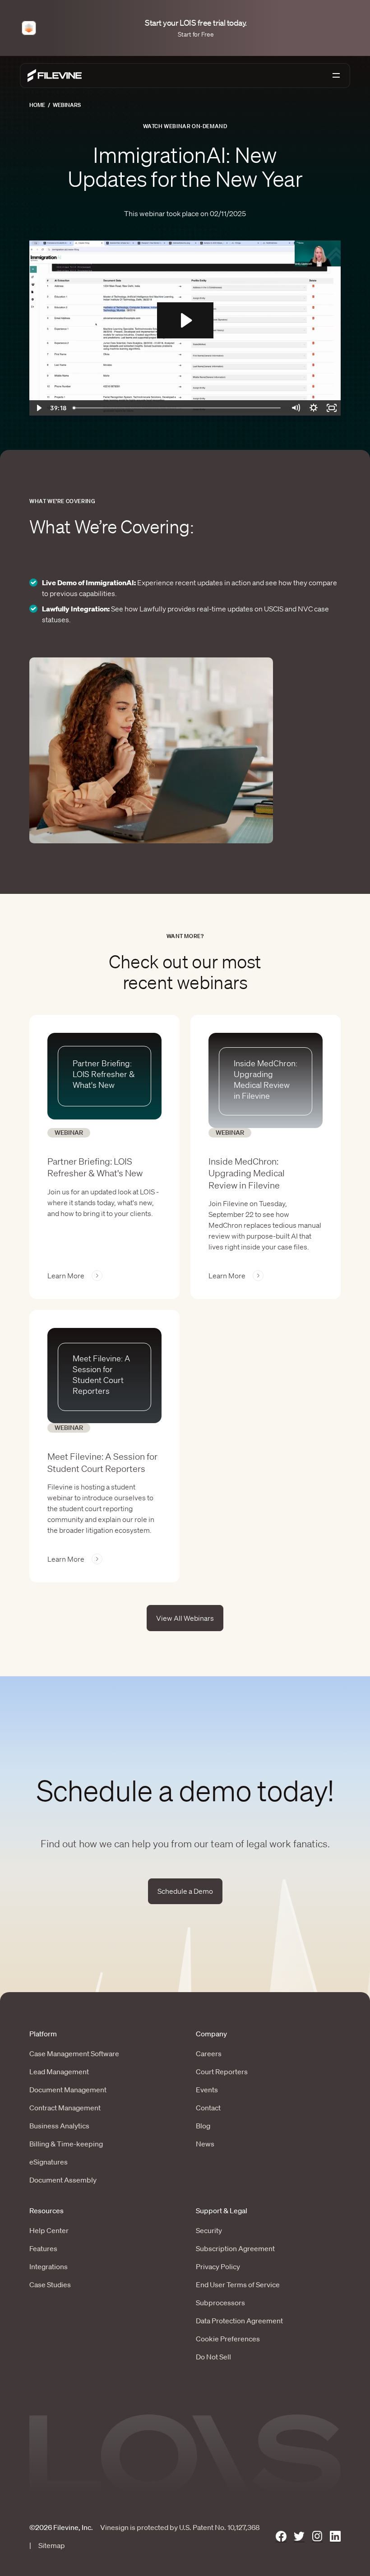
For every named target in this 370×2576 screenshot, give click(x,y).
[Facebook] (281, 2537)
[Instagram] (317, 2537)
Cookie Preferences (228, 2339)
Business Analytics (59, 2126)
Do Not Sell (213, 2357)
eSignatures (49, 2162)
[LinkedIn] (335, 2537)
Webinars (67, 105)
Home (37, 105)
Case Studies (50, 2285)
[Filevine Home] (55, 76)
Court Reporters (222, 2072)
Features (43, 2248)
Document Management (68, 2090)
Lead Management (59, 2072)
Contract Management (65, 2108)
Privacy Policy (218, 2266)
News (205, 2144)
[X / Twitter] (299, 2537)
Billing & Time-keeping (66, 2144)
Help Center (49, 2230)
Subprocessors (220, 2303)
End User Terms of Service (238, 2285)
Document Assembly (63, 2180)
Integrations (49, 2266)
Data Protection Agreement (239, 2321)
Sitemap (52, 2545)
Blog (203, 2126)
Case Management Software (74, 2053)
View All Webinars (185, 1618)
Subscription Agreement (235, 2248)
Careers (209, 2053)
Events (207, 2090)
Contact (208, 2108)
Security (209, 2230)
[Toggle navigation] (336, 75)
